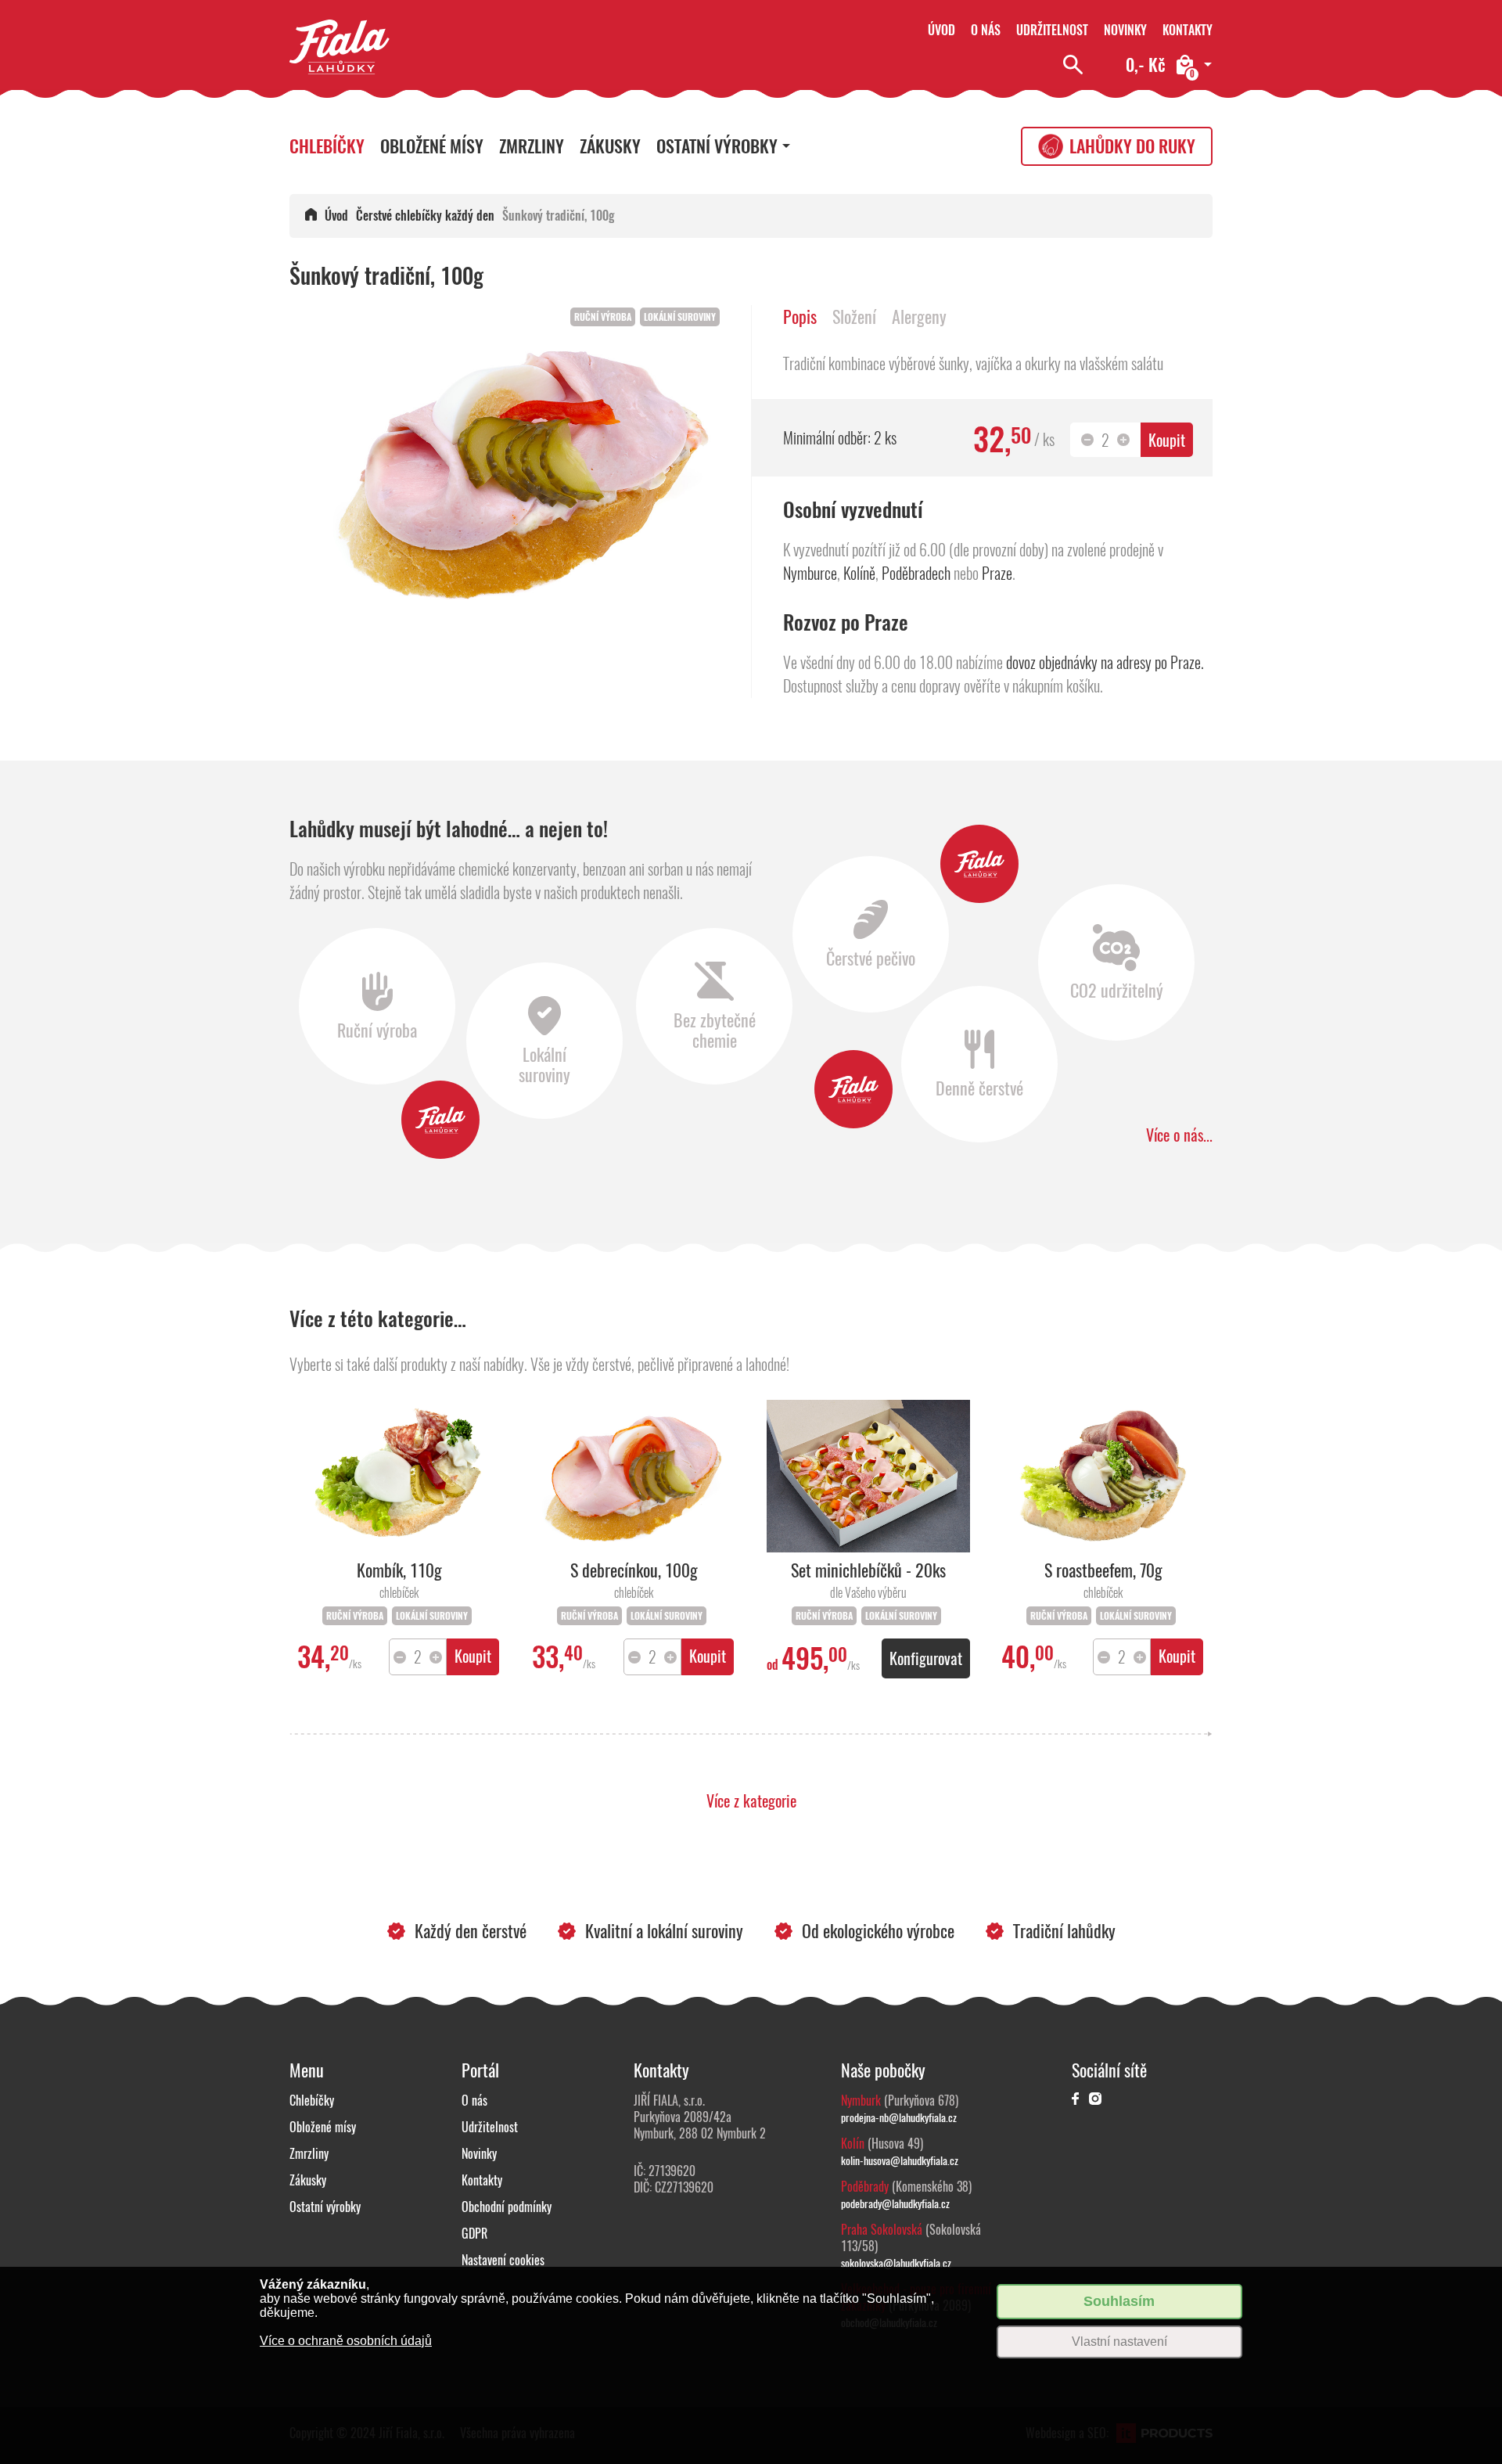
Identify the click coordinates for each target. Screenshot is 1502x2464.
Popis (800, 317)
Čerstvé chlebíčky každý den (425, 216)
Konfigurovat (926, 1658)
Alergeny (919, 317)
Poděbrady (865, 2187)
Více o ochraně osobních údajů (346, 2341)
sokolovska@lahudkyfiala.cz (896, 2263)
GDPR (474, 2234)
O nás (986, 30)
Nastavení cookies (503, 2260)
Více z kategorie (751, 1801)
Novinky (1125, 30)
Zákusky (610, 146)
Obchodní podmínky (507, 2207)
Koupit (1167, 440)
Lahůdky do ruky (1132, 146)
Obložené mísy (432, 146)
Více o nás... (1179, 1135)
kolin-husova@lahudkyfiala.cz (900, 2160)
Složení (854, 317)
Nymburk (861, 2101)
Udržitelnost (1052, 30)
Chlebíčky (327, 146)
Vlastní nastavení (1119, 2342)
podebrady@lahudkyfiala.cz (895, 2203)
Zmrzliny (532, 146)
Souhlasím (1119, 2301)
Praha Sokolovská (882, 2230)
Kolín (853, 2144)
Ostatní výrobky (717, 146)
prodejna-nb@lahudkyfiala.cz (899, 2117)
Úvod (941, 30)
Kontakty (1188, 30)
